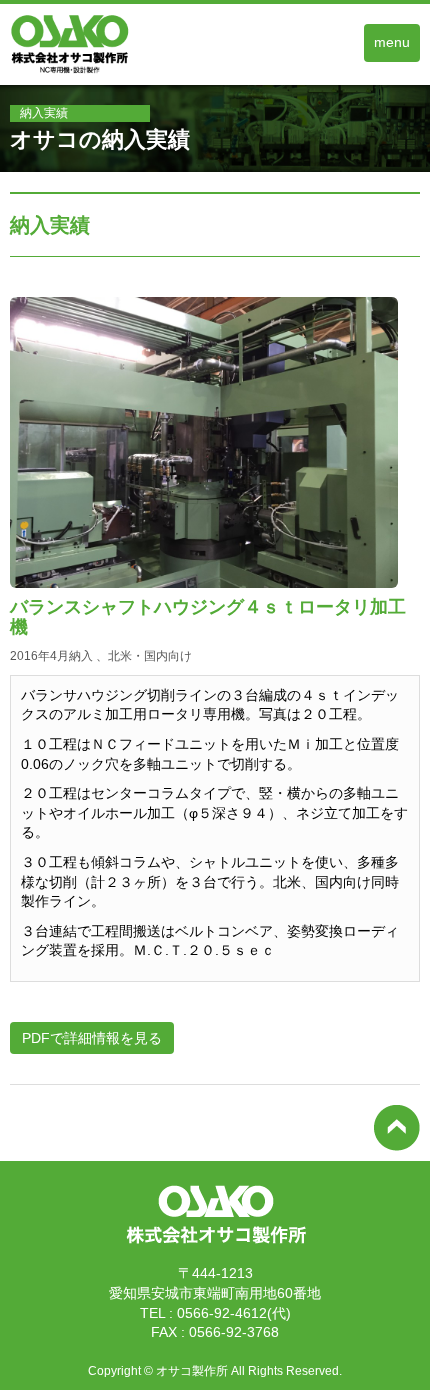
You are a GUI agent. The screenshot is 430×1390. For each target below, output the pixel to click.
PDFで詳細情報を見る (92, 1038)
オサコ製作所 (192, 1371)
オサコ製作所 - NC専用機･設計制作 (91, 73)
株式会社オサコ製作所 (215, 1246)
